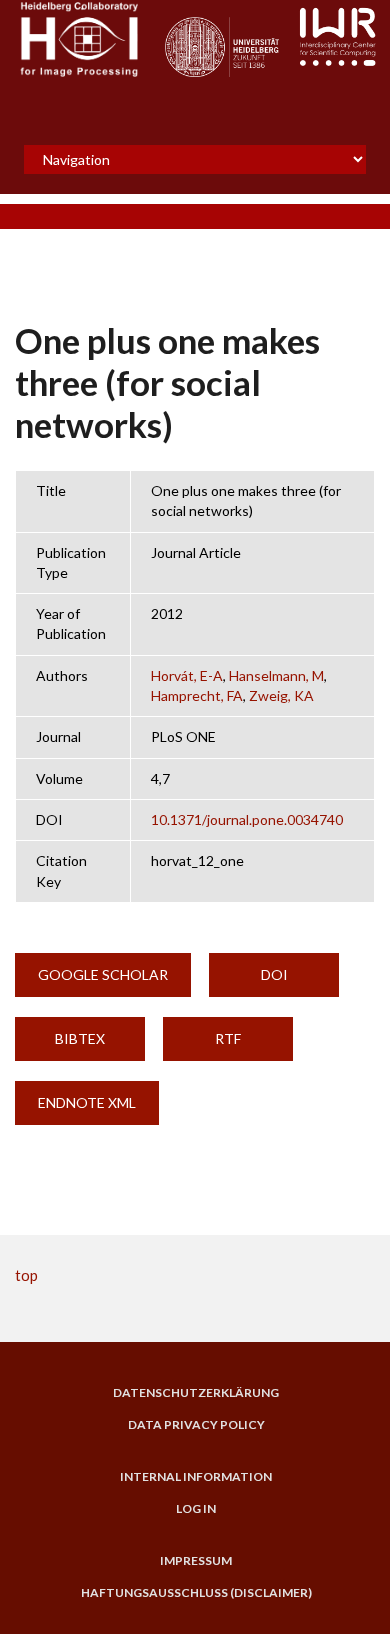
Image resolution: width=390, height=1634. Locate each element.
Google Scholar (103, 974)
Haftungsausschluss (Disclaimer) (196, 1593)
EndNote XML (87, 1102)
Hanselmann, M (276, 675)
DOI (274, 974)
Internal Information (196, 1477)
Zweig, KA (281, 695)
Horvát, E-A (187, 675)
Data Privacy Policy (196, 1425)
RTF (228, 1038)
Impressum (196, 1561)
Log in (196, 1509)
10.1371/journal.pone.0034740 (247, 819)
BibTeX (80, 1038)
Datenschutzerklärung (196, 1393)
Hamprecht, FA (197, 695)
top (26, 1275)
